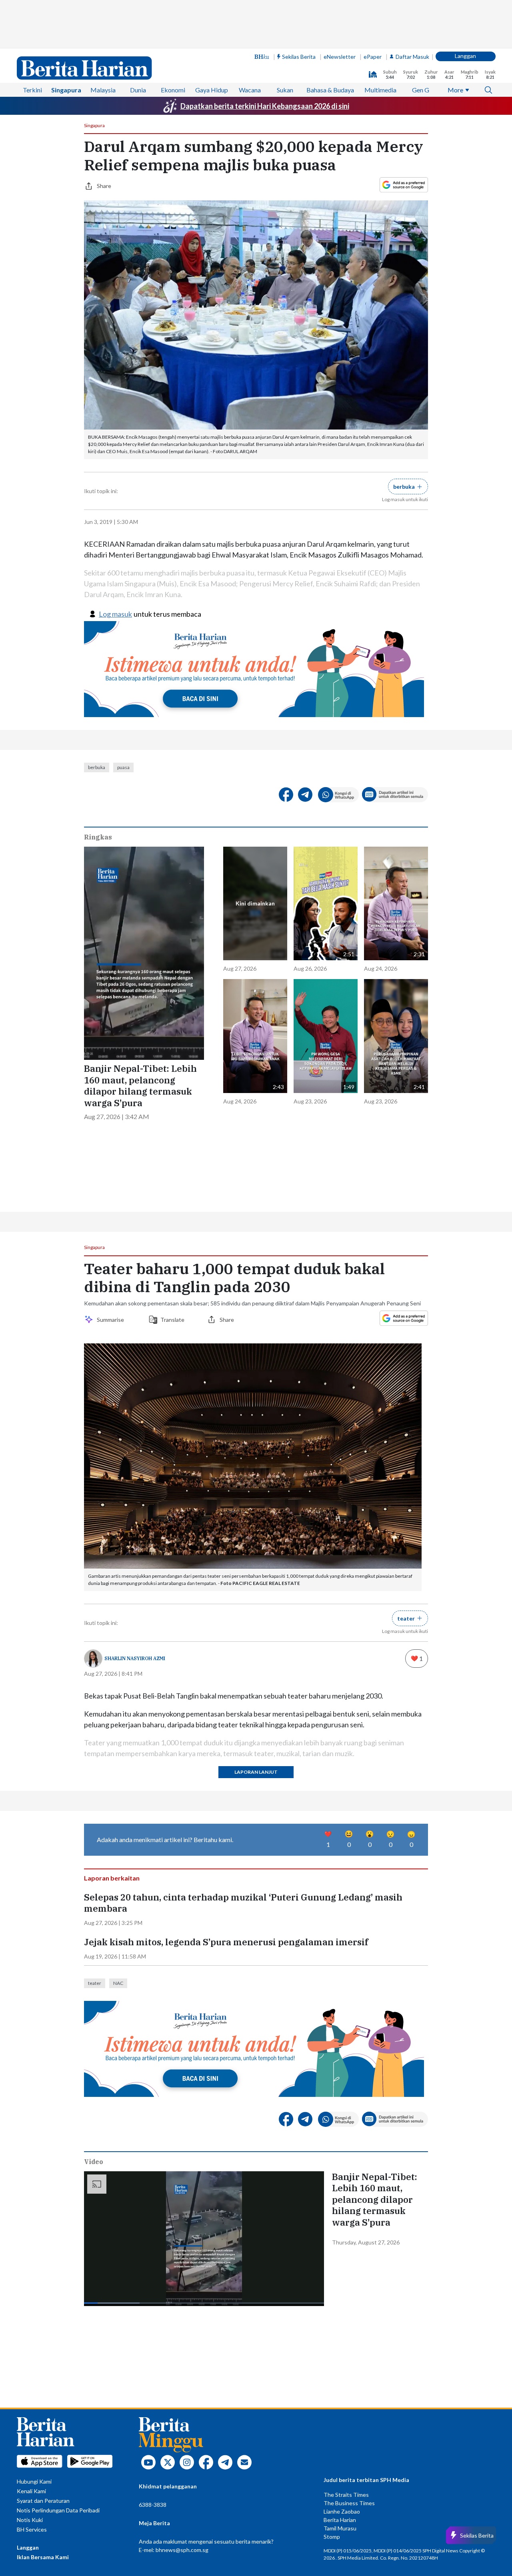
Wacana (250, 90)
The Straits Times (346, 2495)
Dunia (138, 90)
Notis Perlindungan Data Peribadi (58, 2510)
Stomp (332, 2537)
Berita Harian (340, 2520)
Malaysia (103, 90)
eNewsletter (340, 57)
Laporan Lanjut (256, 1772)
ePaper (373, 57)
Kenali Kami (31, 2491)
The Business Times (349, 2503)
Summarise (112, 1320)
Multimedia (380, 90)
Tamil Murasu (340, 2528)
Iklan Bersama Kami (43, 2557)
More (455, 90)
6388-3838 (153, 2505)
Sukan (285, 90)
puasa (123, 767)
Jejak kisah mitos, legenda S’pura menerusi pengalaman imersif (226, 1942)
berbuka (97, 767)
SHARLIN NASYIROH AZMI (135, 1658)
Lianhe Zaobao (342, 2511)
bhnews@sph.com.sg (182, 2550)
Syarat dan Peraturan (43, 2501)
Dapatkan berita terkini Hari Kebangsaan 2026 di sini (265, 106)
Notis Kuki (30, 2520)
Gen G (421, 90)
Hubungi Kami (34, 2481)
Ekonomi (173, 90)
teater (95, 1983)
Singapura (66, 90)
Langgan (465, 56)
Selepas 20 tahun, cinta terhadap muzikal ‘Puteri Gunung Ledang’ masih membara (243, 1903)
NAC (118, 1983)
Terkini (32, 90)
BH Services (32, 2529)
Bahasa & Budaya (330, 90)
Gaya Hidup (212, 90)
